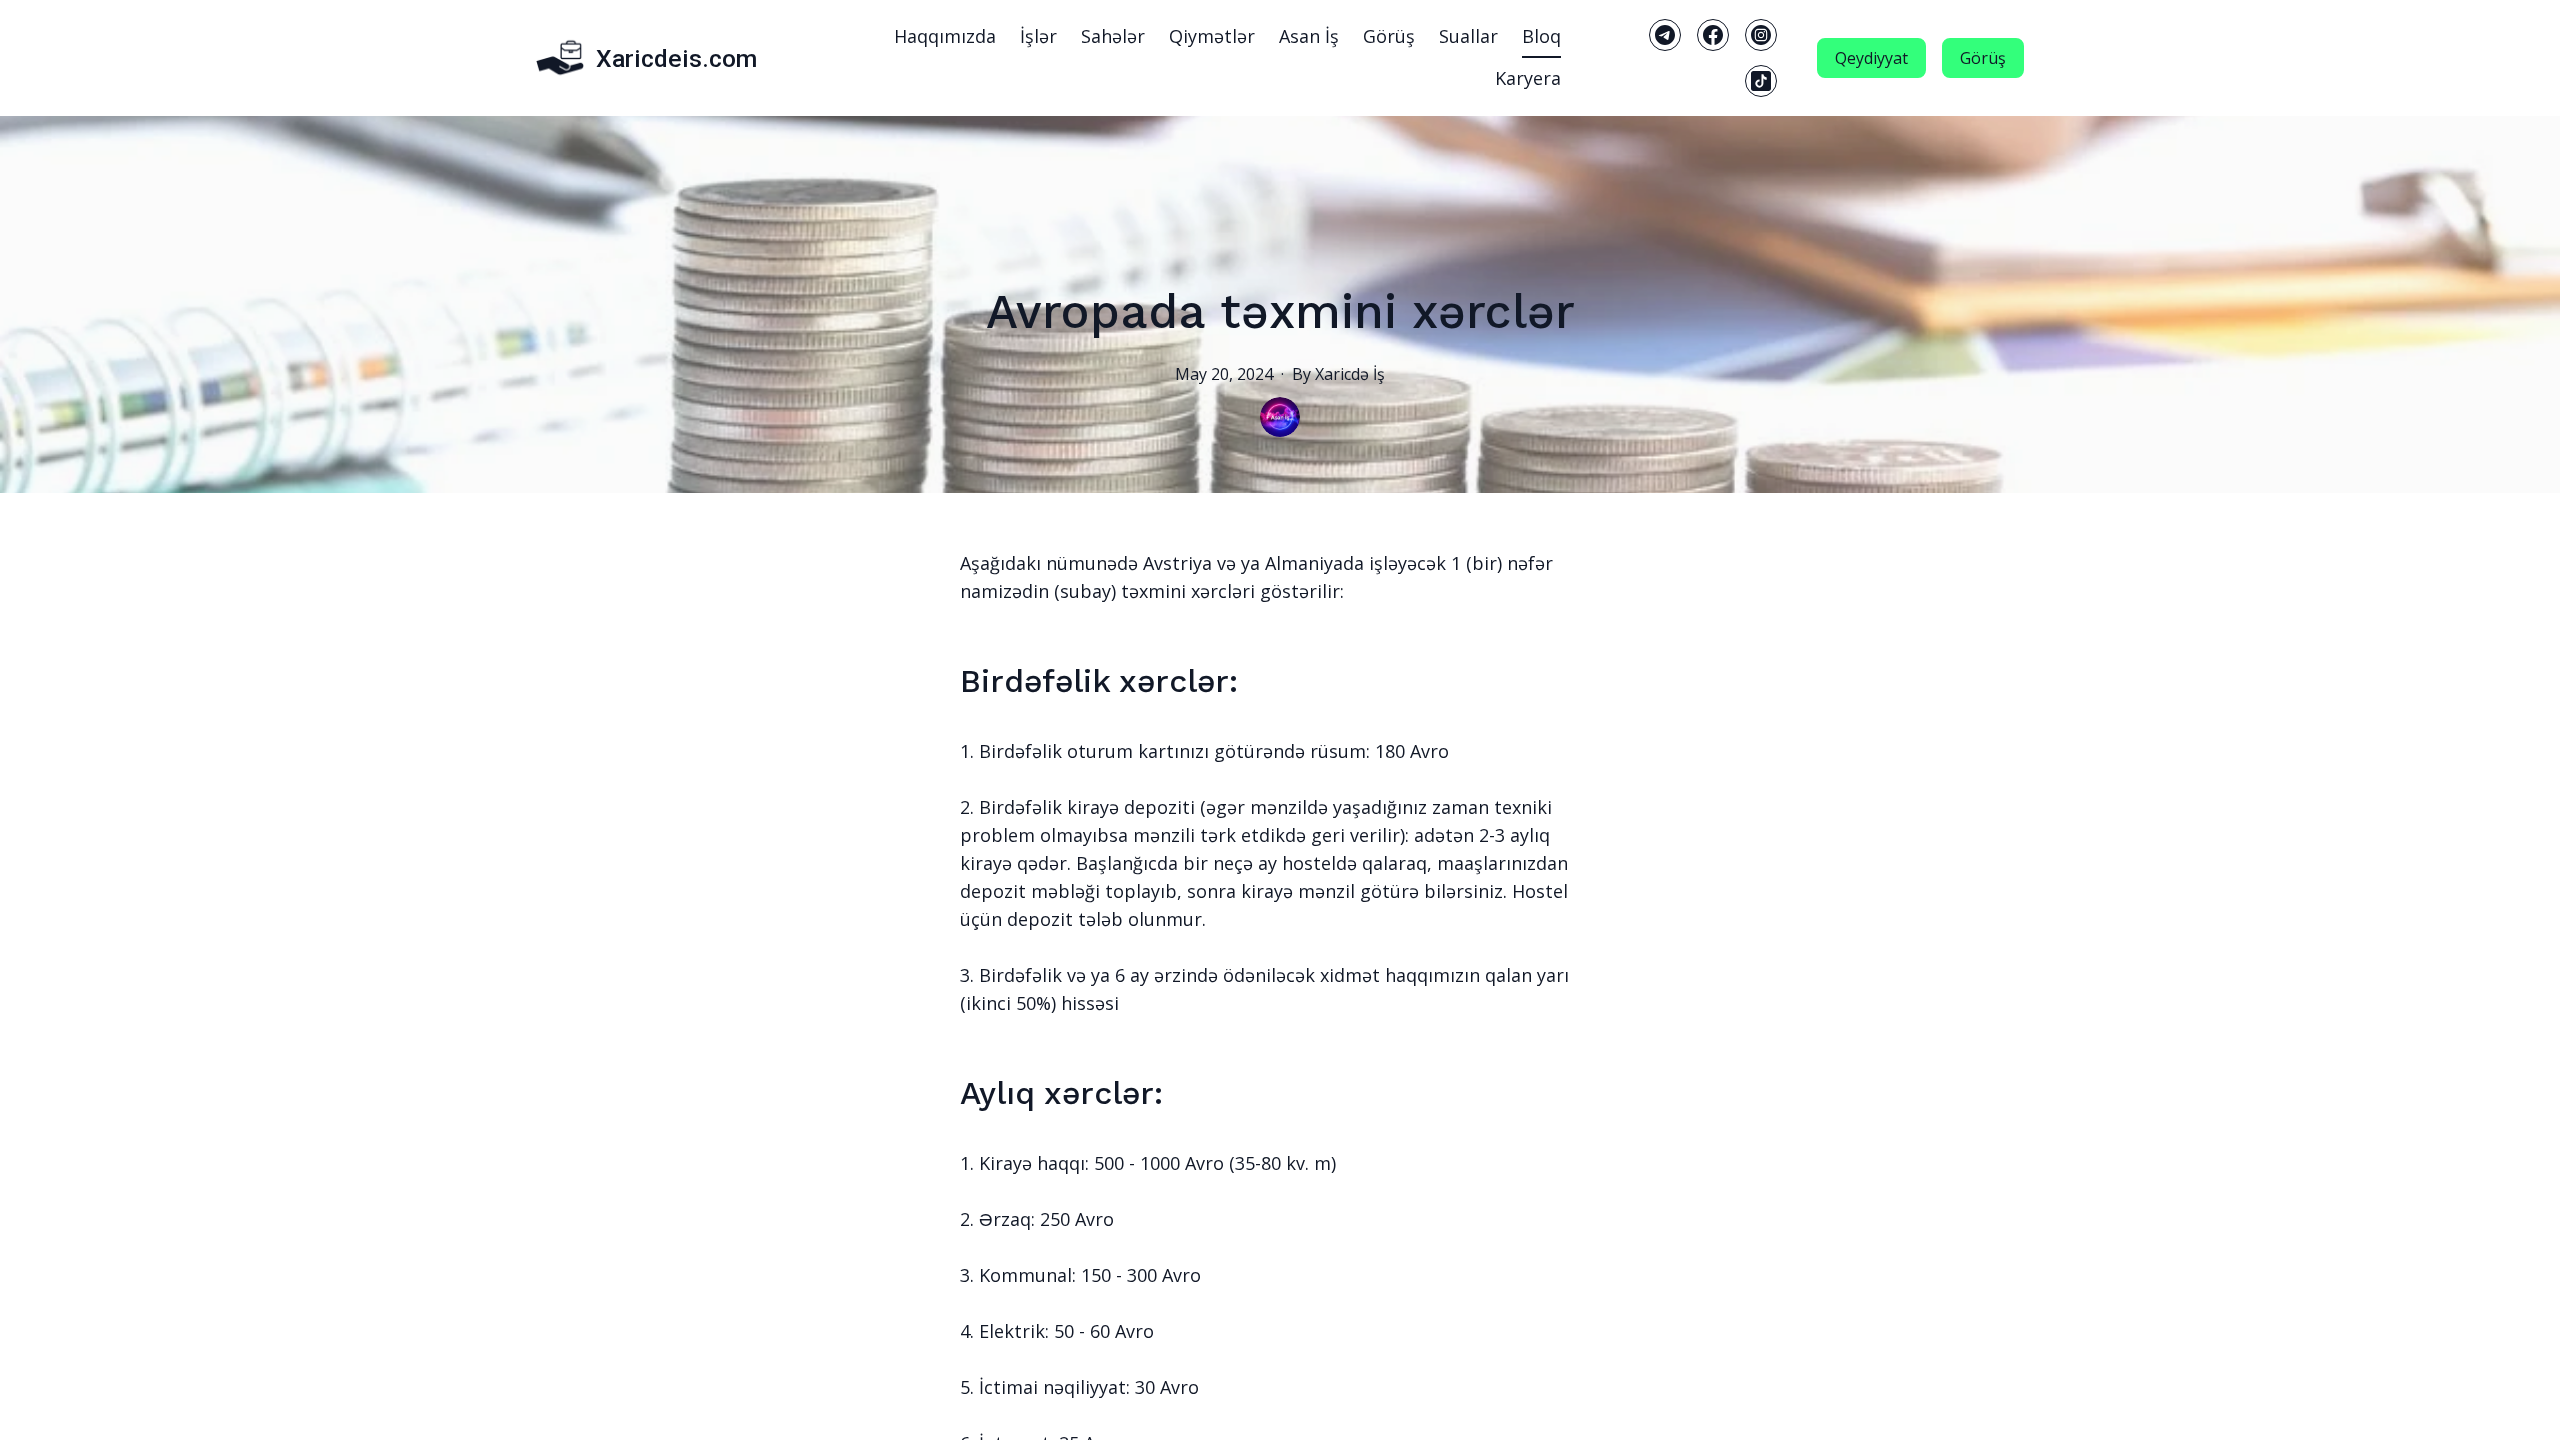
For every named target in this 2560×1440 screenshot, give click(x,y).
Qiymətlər (1212, 36)
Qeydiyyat (1871, 58)
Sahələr (1113, 36)
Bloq (1541, 36)
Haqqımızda (945, 36)
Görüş (1389, 36)
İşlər (1038, 36)
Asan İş (1309, 36)
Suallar (1468, 36)
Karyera (1528, 78)
